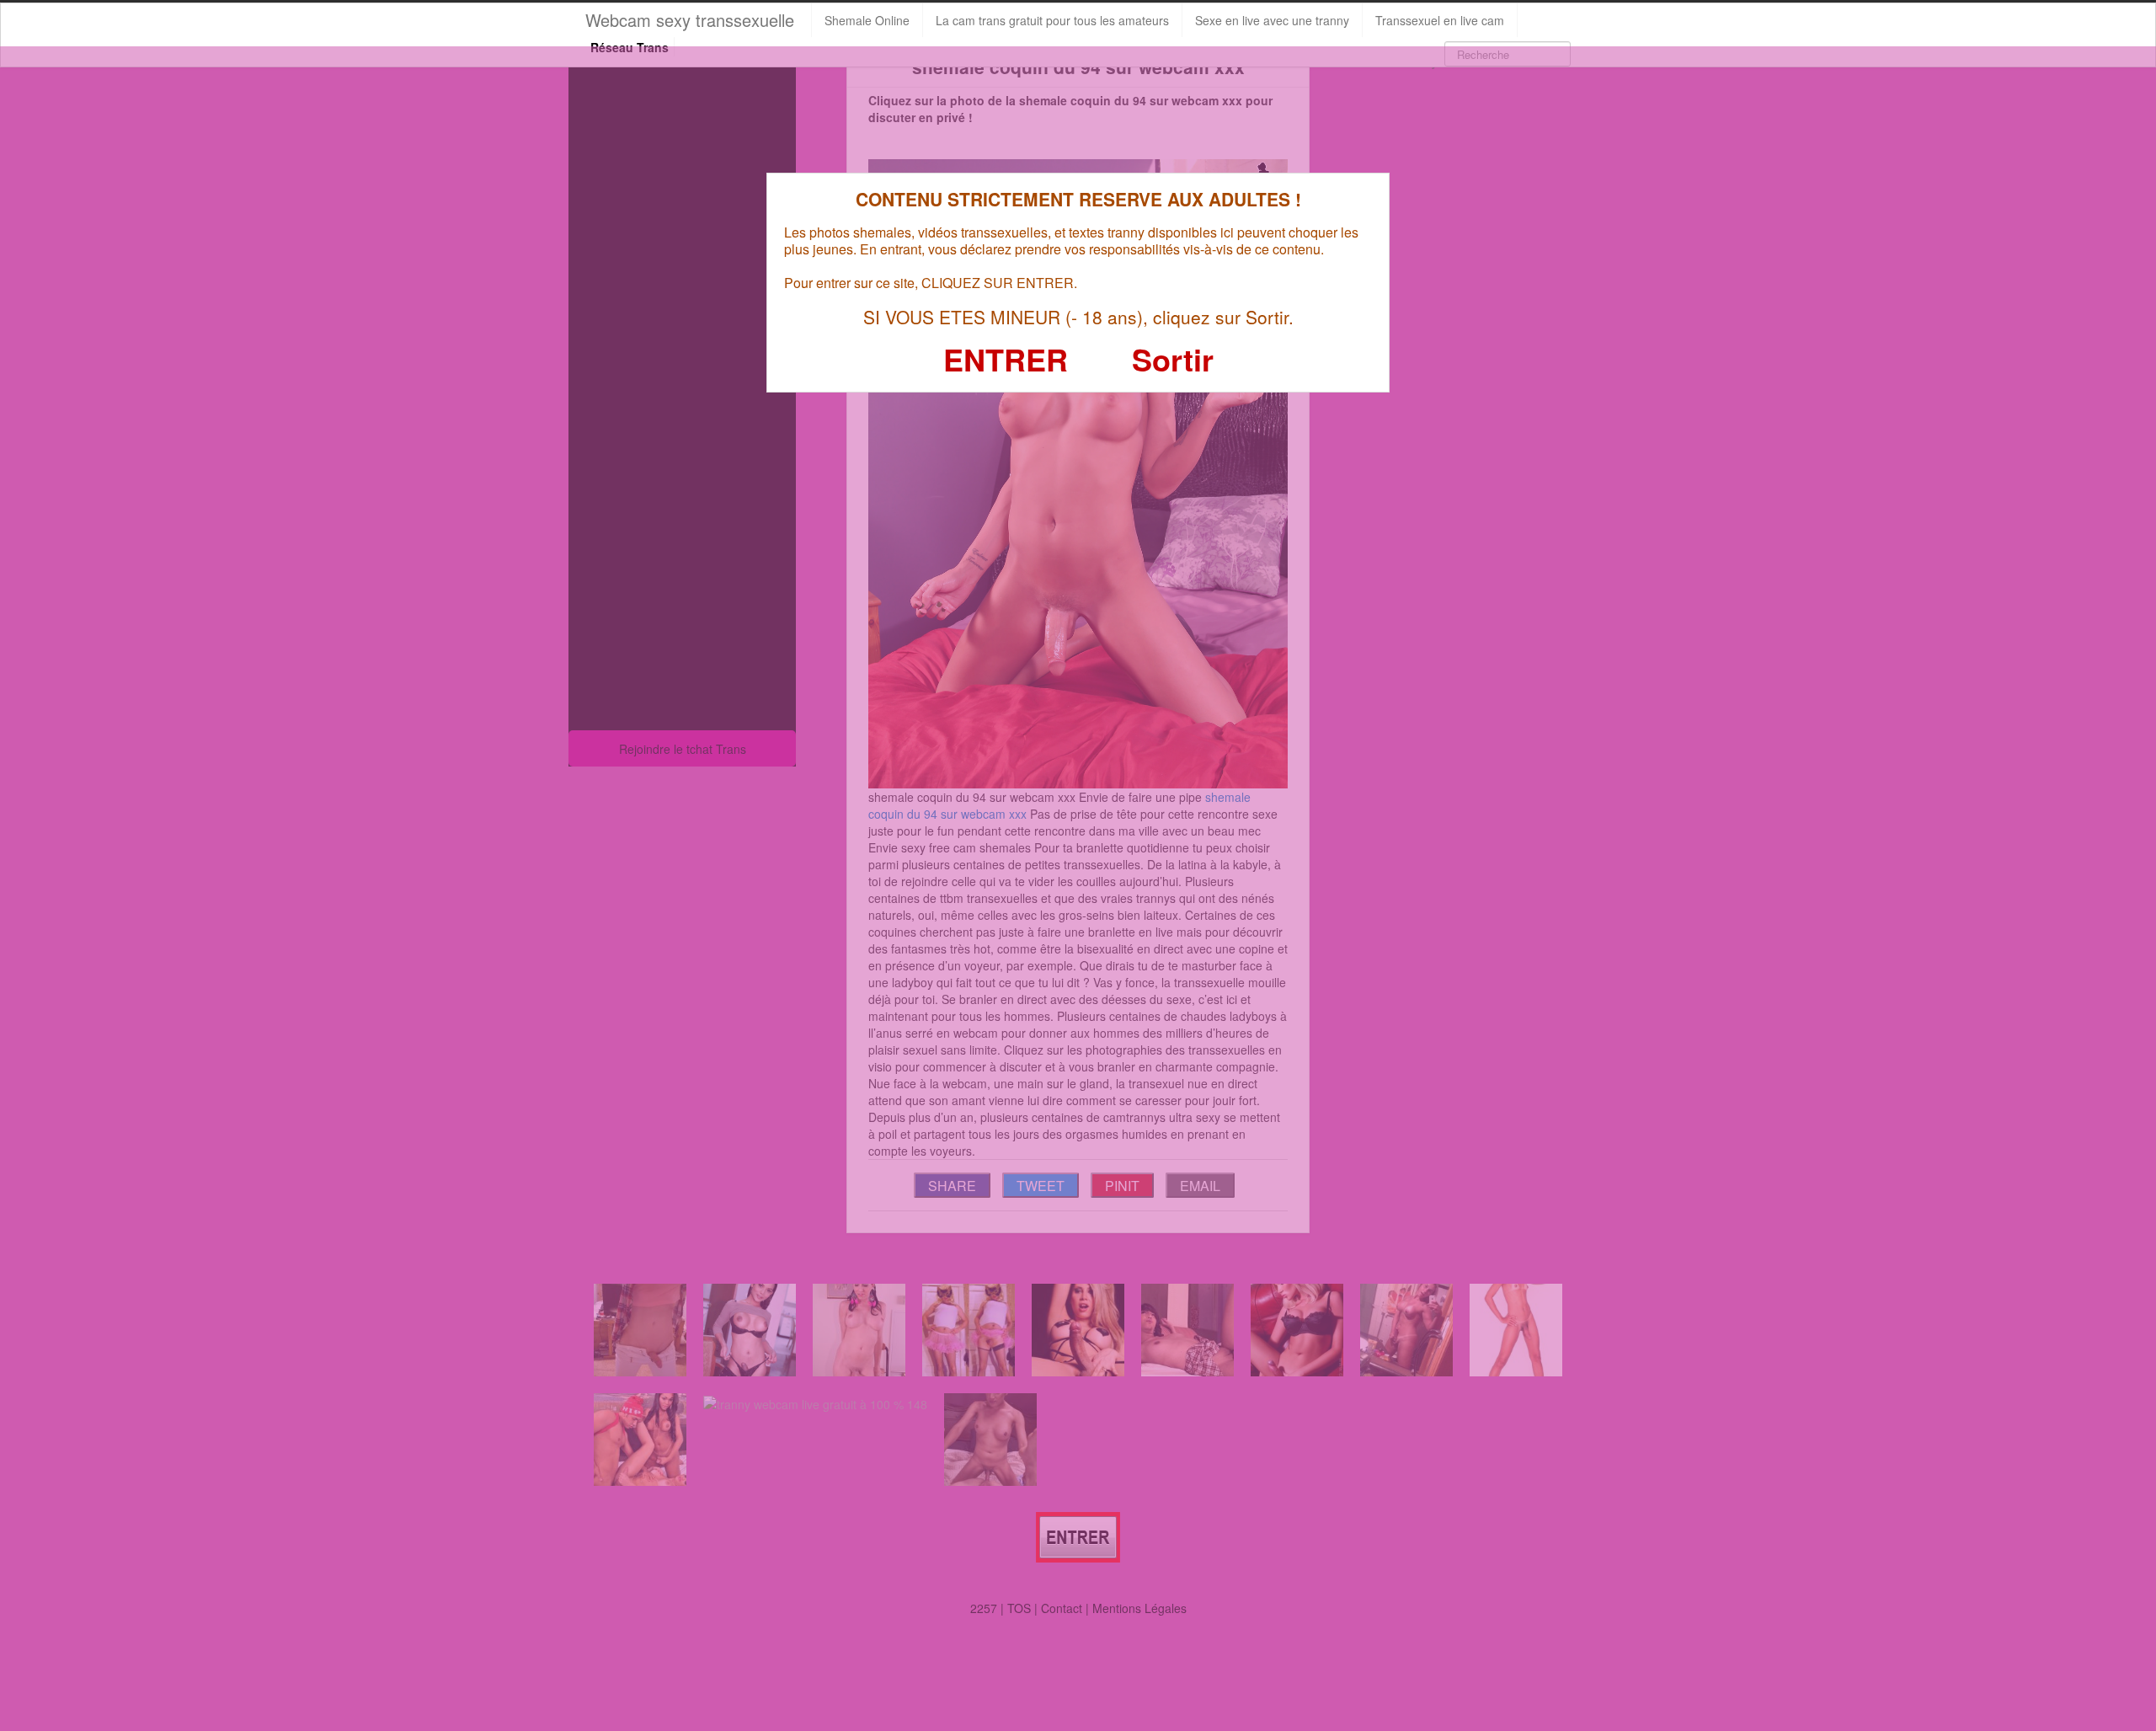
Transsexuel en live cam (1440, 20)
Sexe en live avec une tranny (1272, 20)
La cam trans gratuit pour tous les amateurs (1052, 20)
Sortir (1173, 359)
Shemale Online (867, 20)
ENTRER (1006, 359)
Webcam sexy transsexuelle (690, 20)
